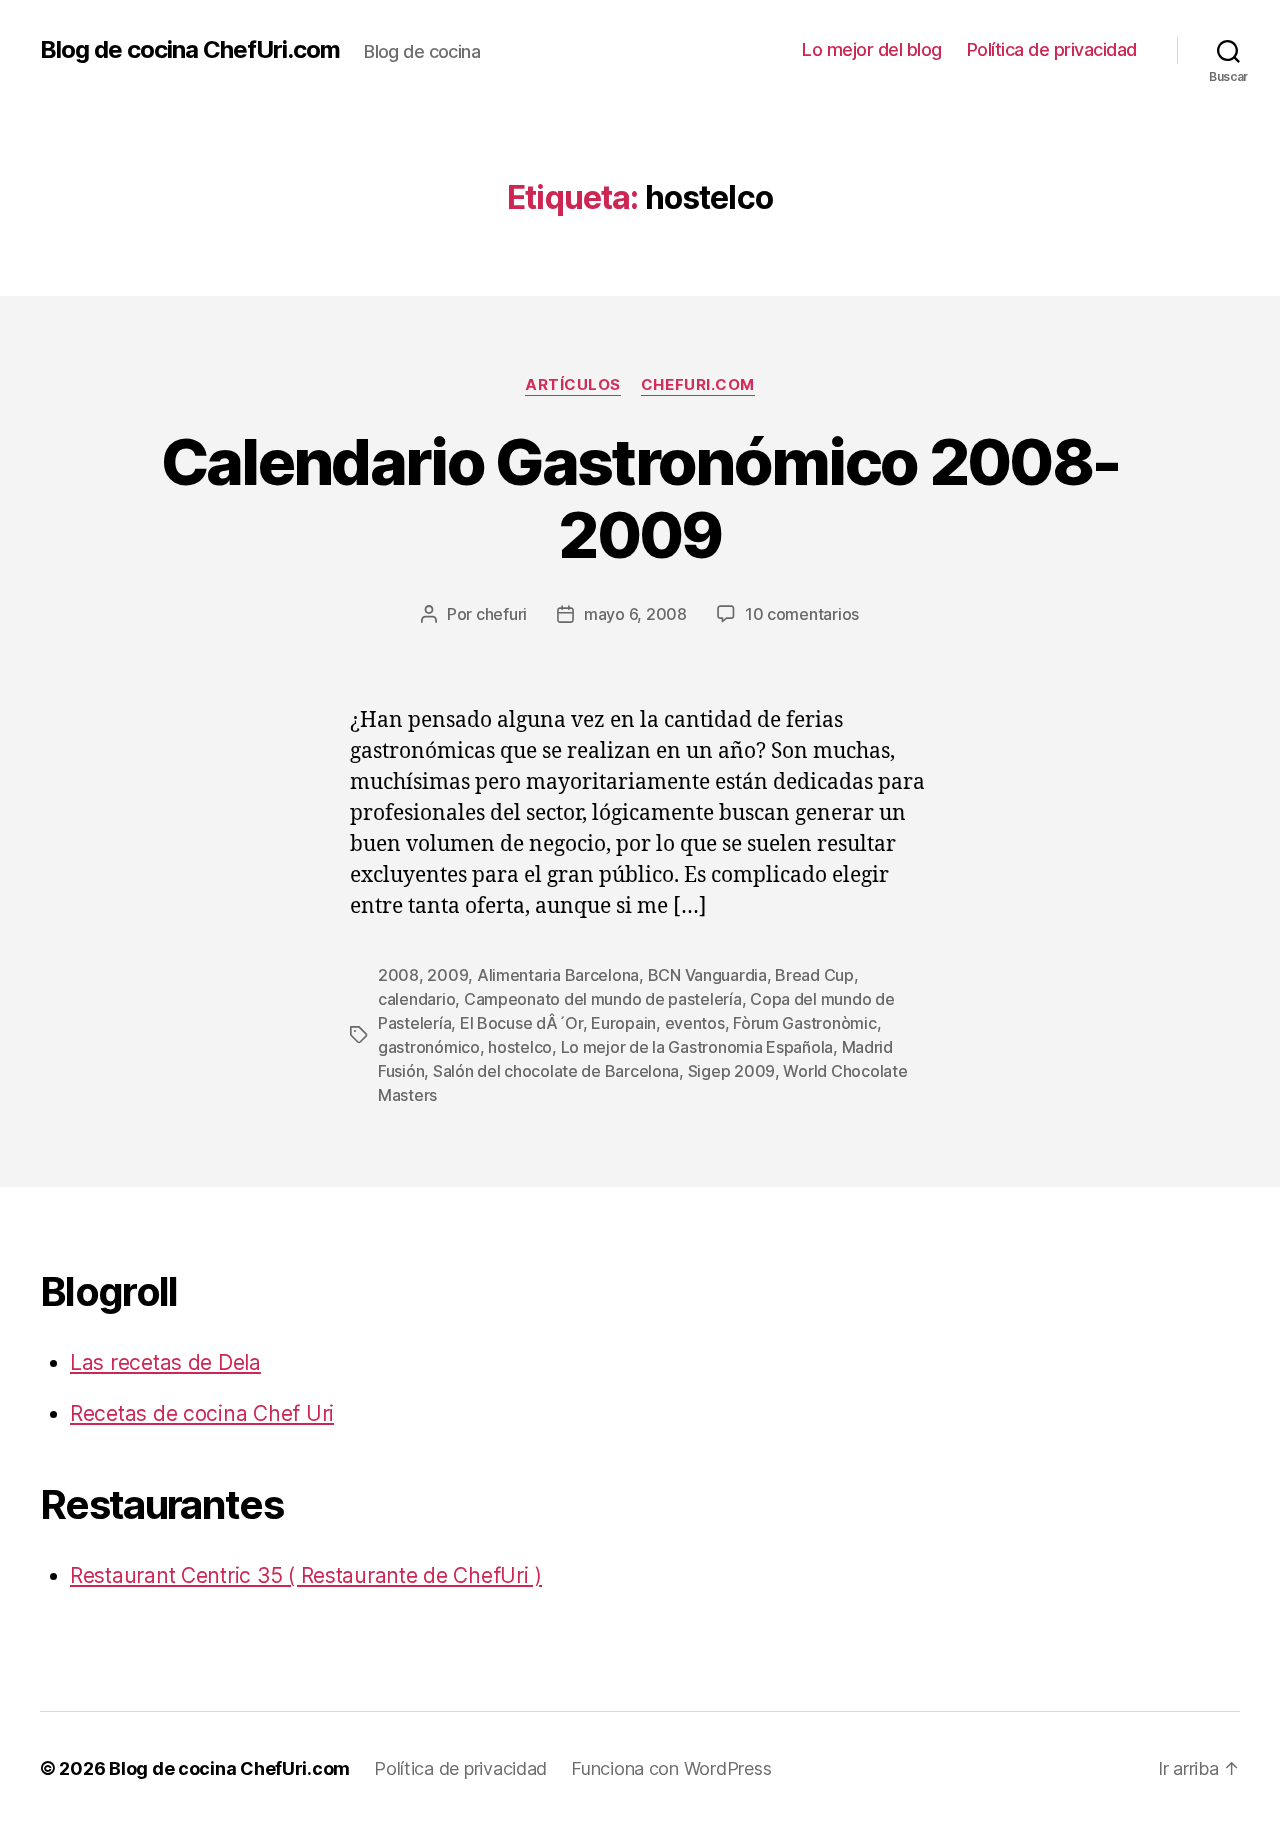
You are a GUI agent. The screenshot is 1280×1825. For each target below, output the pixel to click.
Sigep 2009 (731, 1071)
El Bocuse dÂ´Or (521, 1023)
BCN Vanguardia (707, 975)
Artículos (573, 385)
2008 (398, 975)
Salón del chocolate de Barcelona (556, 1071)
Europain (623, 1023)
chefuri (501, 614)
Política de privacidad (1052, 49)
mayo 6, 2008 (635, 614)
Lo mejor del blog (872, 49)
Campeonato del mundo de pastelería (603, 999)
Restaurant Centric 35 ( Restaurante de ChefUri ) (306, 1575)
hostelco (520, 1047)
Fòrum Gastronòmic (804, 1023)
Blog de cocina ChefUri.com (190, 50)
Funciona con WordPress (671, 1768)
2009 (447, 975)
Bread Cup (814, 975)
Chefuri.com (698, 385)
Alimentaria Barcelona (558, 975)
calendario (416, 999)
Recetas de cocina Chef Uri (202, 1413)
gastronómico (429, 1047)
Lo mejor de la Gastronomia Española (697, 1047)
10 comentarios (802, 614)
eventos (695, 1023)
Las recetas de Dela (165, 1362)
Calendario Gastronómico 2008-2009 (640, 498)
